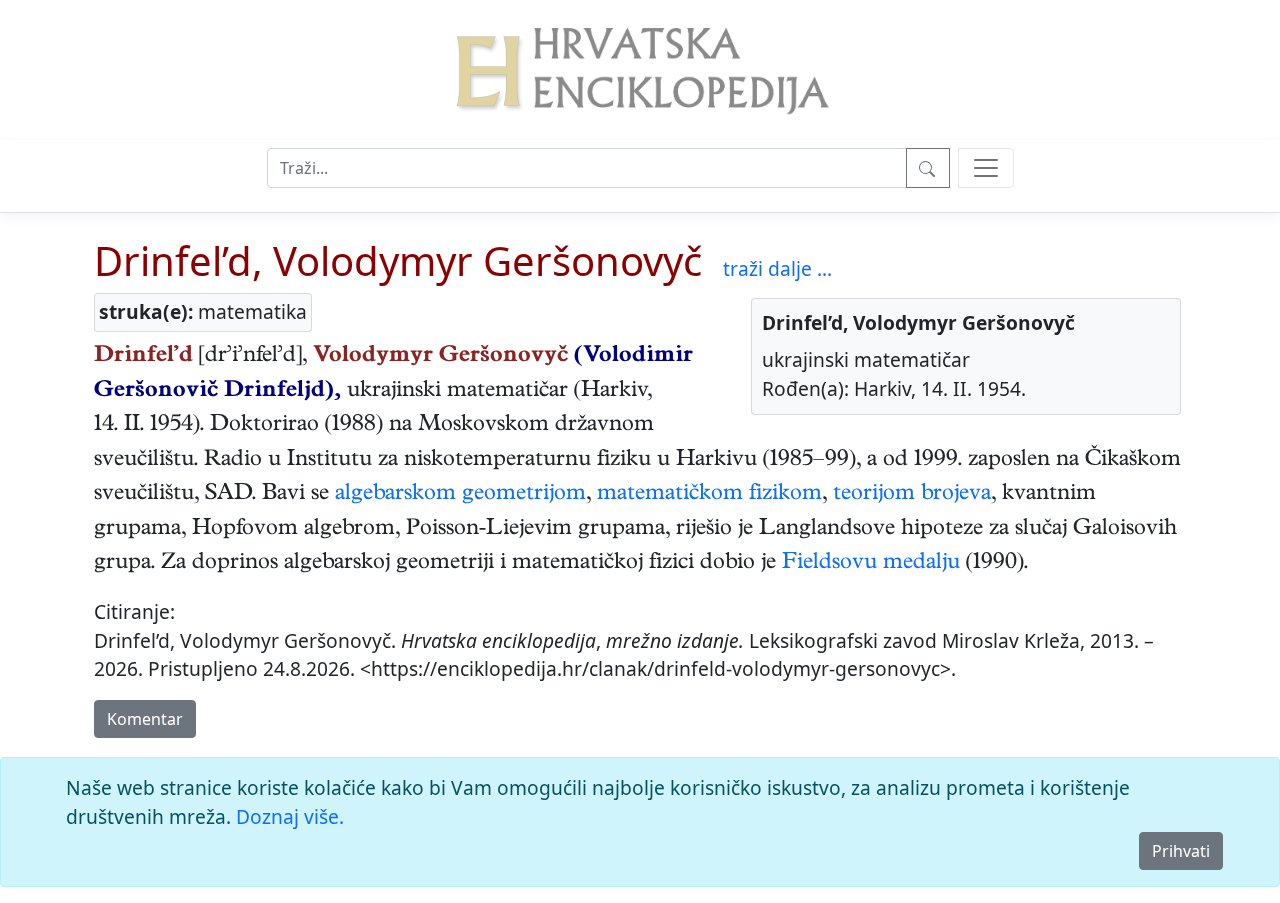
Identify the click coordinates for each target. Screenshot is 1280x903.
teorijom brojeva (912, 495)
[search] (986, 168)
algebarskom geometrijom (460, 495)
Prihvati (1181, 851)
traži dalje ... (777, 268)
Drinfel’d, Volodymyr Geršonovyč (398, 260)
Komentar (145, 719)
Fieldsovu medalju (871, 564)
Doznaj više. (290, 816)
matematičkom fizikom (709, 495)
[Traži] (928, 168)
